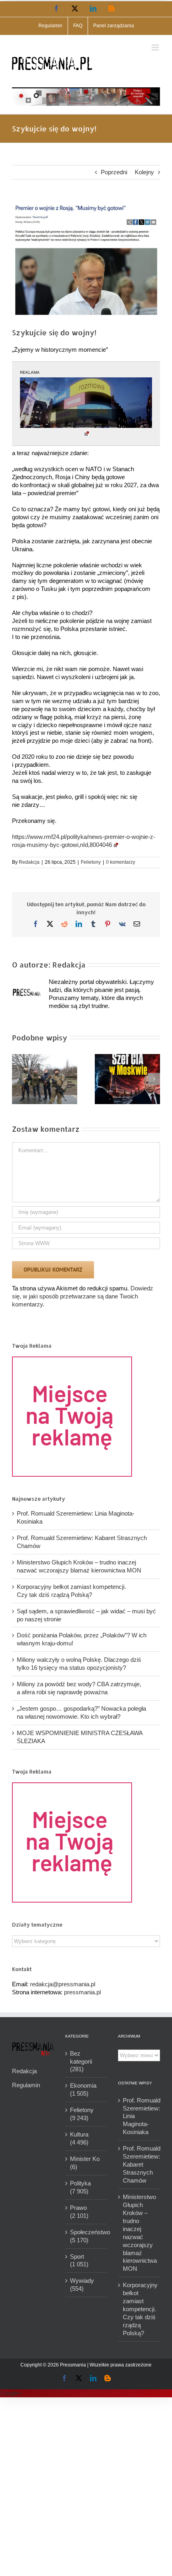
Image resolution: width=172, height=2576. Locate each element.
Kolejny (144, 172)
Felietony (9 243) (82, 2114)
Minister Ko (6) (85, 2163)
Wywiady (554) (82, 2285)
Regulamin (26, 2085)
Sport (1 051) (79, 2261)
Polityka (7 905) (80, 2187)
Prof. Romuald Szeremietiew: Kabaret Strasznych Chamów (139, 2164)
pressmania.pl (82, 1992)
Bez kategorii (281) (81, 2061)
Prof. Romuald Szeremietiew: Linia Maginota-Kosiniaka (139, 2116)
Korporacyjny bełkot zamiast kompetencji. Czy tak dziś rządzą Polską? (139, 2309)
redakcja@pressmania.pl (63, 1984)
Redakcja (29, 862)
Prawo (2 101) (79, 2212)
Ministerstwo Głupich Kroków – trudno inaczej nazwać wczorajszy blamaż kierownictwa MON (139, 2233)
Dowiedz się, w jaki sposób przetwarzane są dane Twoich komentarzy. (83, 1296)
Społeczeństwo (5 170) (87, 2236)
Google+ (11, 2393)
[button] (18, 1079)
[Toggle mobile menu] (156, 47)
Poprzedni (114, 172)
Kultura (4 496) (79, 2138)
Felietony (91, 862)
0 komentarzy (121, 862)
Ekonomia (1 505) (83, 2089)
